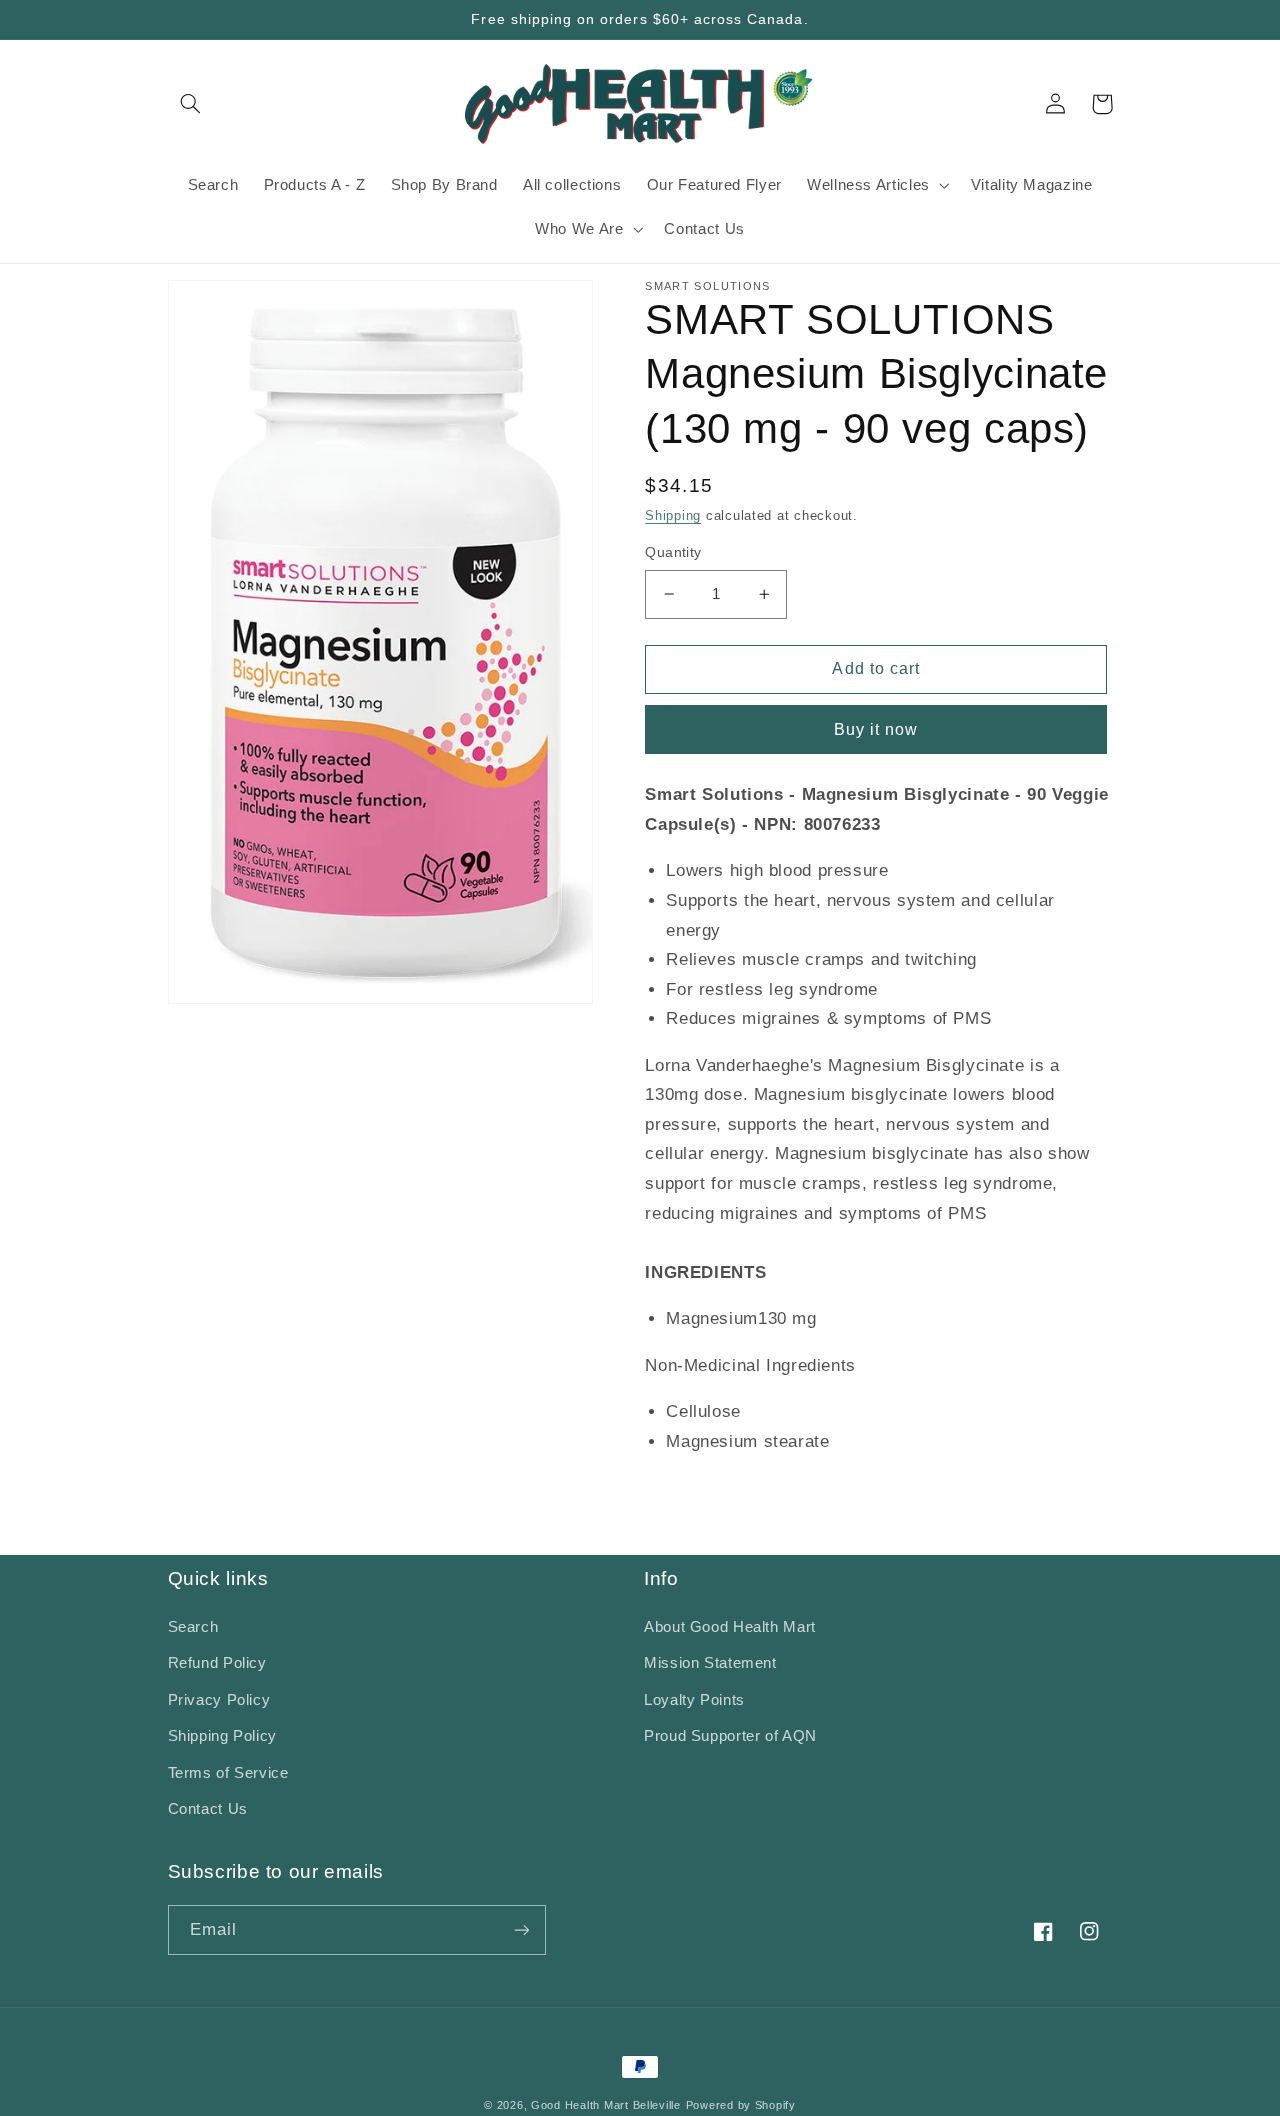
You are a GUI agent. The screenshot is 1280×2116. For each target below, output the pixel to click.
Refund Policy (217, 1663)
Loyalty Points (694, 1700)
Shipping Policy (222, 1736)
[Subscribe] (521, 1929)
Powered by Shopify (741, 2105)
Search (193, 1627)
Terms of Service (228, 1773)
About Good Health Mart (730, 1627)
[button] (191, 104)
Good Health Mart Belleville (606, 2105)
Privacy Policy (219, 1700)
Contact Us (208, 1809)
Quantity (673, 552)
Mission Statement (710, 1663)
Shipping (673, 516)
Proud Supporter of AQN (730, 1736)
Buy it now (876, 729)
